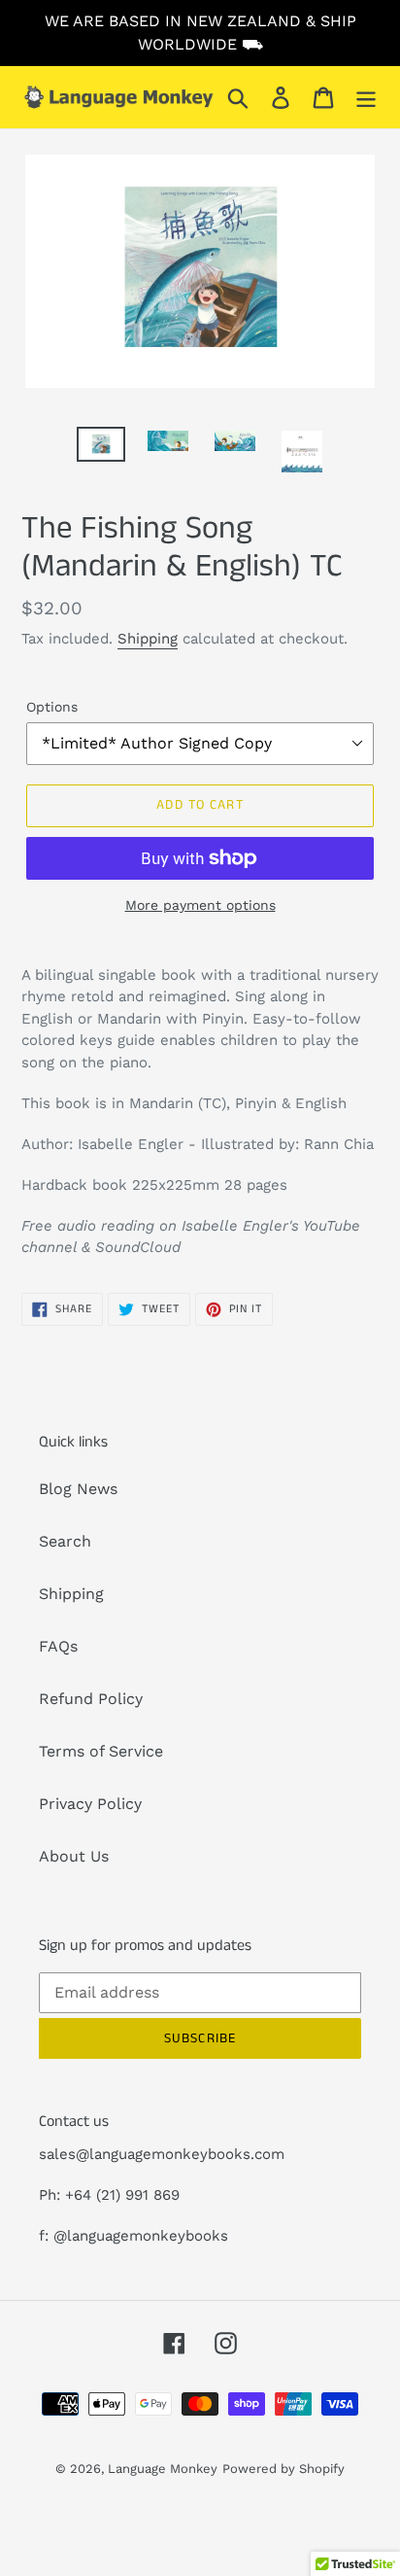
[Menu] (366, 98)
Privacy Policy (90, 1804)
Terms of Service (101, 1751)
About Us (74, 1856)
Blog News (78, 1489)
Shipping (148, 639)
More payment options (200, 905)
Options (52, 707)
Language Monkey (163, 2469)
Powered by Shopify (283, 2469)
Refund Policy (91, 1699)
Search (65, 1541)
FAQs (58, 1646)
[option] (101, 448)
